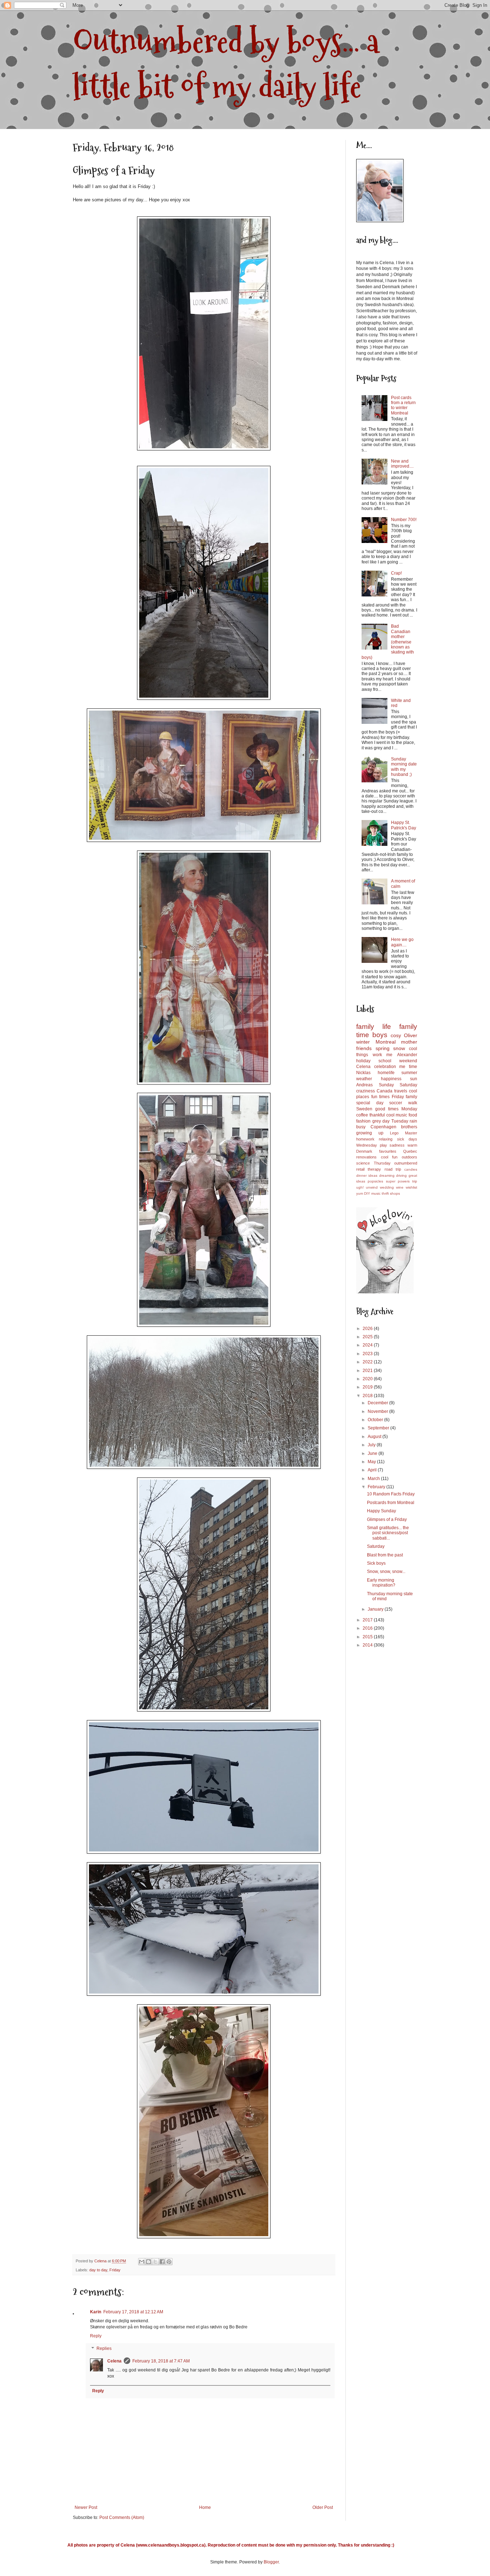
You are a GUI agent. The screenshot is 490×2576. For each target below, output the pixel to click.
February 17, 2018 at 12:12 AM (133, 2312)
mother (409, 1042)
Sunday (386, 1085)
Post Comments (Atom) (122, 2518)
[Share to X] (155, 2262)
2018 (368, 1396)
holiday (363, 1061)
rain (413, 1121)
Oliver (411, 1035)
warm (412, 1145)
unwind (372, 1187)
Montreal (386, 1042)
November (378, 1411)
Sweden (364, 1109)
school (385, 1061)
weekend (408, 1061)
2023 (368, 1354)
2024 (368, 1345)
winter (363, 1042)
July (372, 1445)
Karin (96, 2312)
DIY (367, 1193)
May (372, 1462)
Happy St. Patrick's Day (404, 825)
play (383, 1145)
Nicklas (363, 1073)
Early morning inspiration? (381, 1583)
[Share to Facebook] (162, 2262)
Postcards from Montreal (391, 1503)
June (373, 1453)
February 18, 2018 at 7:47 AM (161, 2361)
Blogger (271, 2562)
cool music (397, 1115)
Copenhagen (383, 1127)
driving (401, 1175)
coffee (362, 1115)
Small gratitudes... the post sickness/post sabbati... (388, 1533)
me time (408, 1067)
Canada (385, 1091)
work (377, 1055)
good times (387, 1109)
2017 (368, 1620)
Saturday (408, 1085)
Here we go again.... (402, 942)
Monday (409, 1109)
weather (364, 1079)
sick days (407, 1139)
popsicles (375, 1181)
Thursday (382, 1163)
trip (415, 1181)
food (413, 1115)
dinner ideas (367, 1175)
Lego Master (404, 1133)
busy (361, 1127)
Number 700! (404, 520)
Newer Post (86, 2507)
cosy (396, 1035)
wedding (387, 1187)
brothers (409, 1127)
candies (411, 1169)
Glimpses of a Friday (387, 1519)
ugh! (360, 1187)
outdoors (409, 1157)
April (373, 1470)
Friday (115, 2270)
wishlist (411, 1187)
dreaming (387, 1175)
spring (383, 1048)
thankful (377, 1115)
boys (380, 1035)
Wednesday (367, 1145)
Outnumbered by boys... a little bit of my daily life (226, 64)
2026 (368, 1329)
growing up (370, 1133)
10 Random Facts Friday (391, 1494)
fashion (363, 1121)
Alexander (407, 1055)
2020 (368, 1379)
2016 (368, 1628)
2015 (368, 1637)
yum (360, 1193)
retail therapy (369, 1169)
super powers (398, 1181)
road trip (393, 1169)
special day (370, 1103)
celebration (385, 1067)
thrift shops (391, 1193)
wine (400, 1187)
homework (365, 1139)
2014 (368, 1645)
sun (414, 1079)
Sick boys (376, 1563)
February (377, 1487)
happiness (391, 1079)
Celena (114, 2361)
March (374, 1479)
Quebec (410, 1151)
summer (409, 1073)
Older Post (323, 2507)
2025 (368, 1337)
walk (413, 1103)
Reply (96, 2336)
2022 (368, 1362)
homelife (386, 1073)
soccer (396, 1103)
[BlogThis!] (149, 2262)
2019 (368, 1387)
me (389, 1055)
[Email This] (142, 2262)
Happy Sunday (381, 1511)
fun (395, 1157)
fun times (381, 1097)
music (376, 1193)
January (376, 1609)
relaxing (386, 1139)
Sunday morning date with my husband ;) (404, 767)
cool (385, 1157)
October (376, 1420)
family (411, 1097)
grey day (381, 1121)
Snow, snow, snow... (386, 1572)
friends (364, 1048)
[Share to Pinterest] (169, 2262)
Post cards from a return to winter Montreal (403, 405)
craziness (366, 1091)
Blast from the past (385, 1555)
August (375, 1437)
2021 (368, 1371)
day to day (98, 2270)
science (363, 1163)
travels (401, 1091)
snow (399, 1048)
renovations (366, 1157)
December (378, 1403)
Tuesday (400, 1121)
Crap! (396, 573)
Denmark (364, 1151)
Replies (104, 2349)
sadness (397, 1145)
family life (374, 1027)
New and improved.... (402, 464)
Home (205, 2507)
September (379, 1428)
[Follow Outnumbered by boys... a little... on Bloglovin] (385, 1292)
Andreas (364, 1085)
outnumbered (406, 1163)
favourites (388, 1151)
